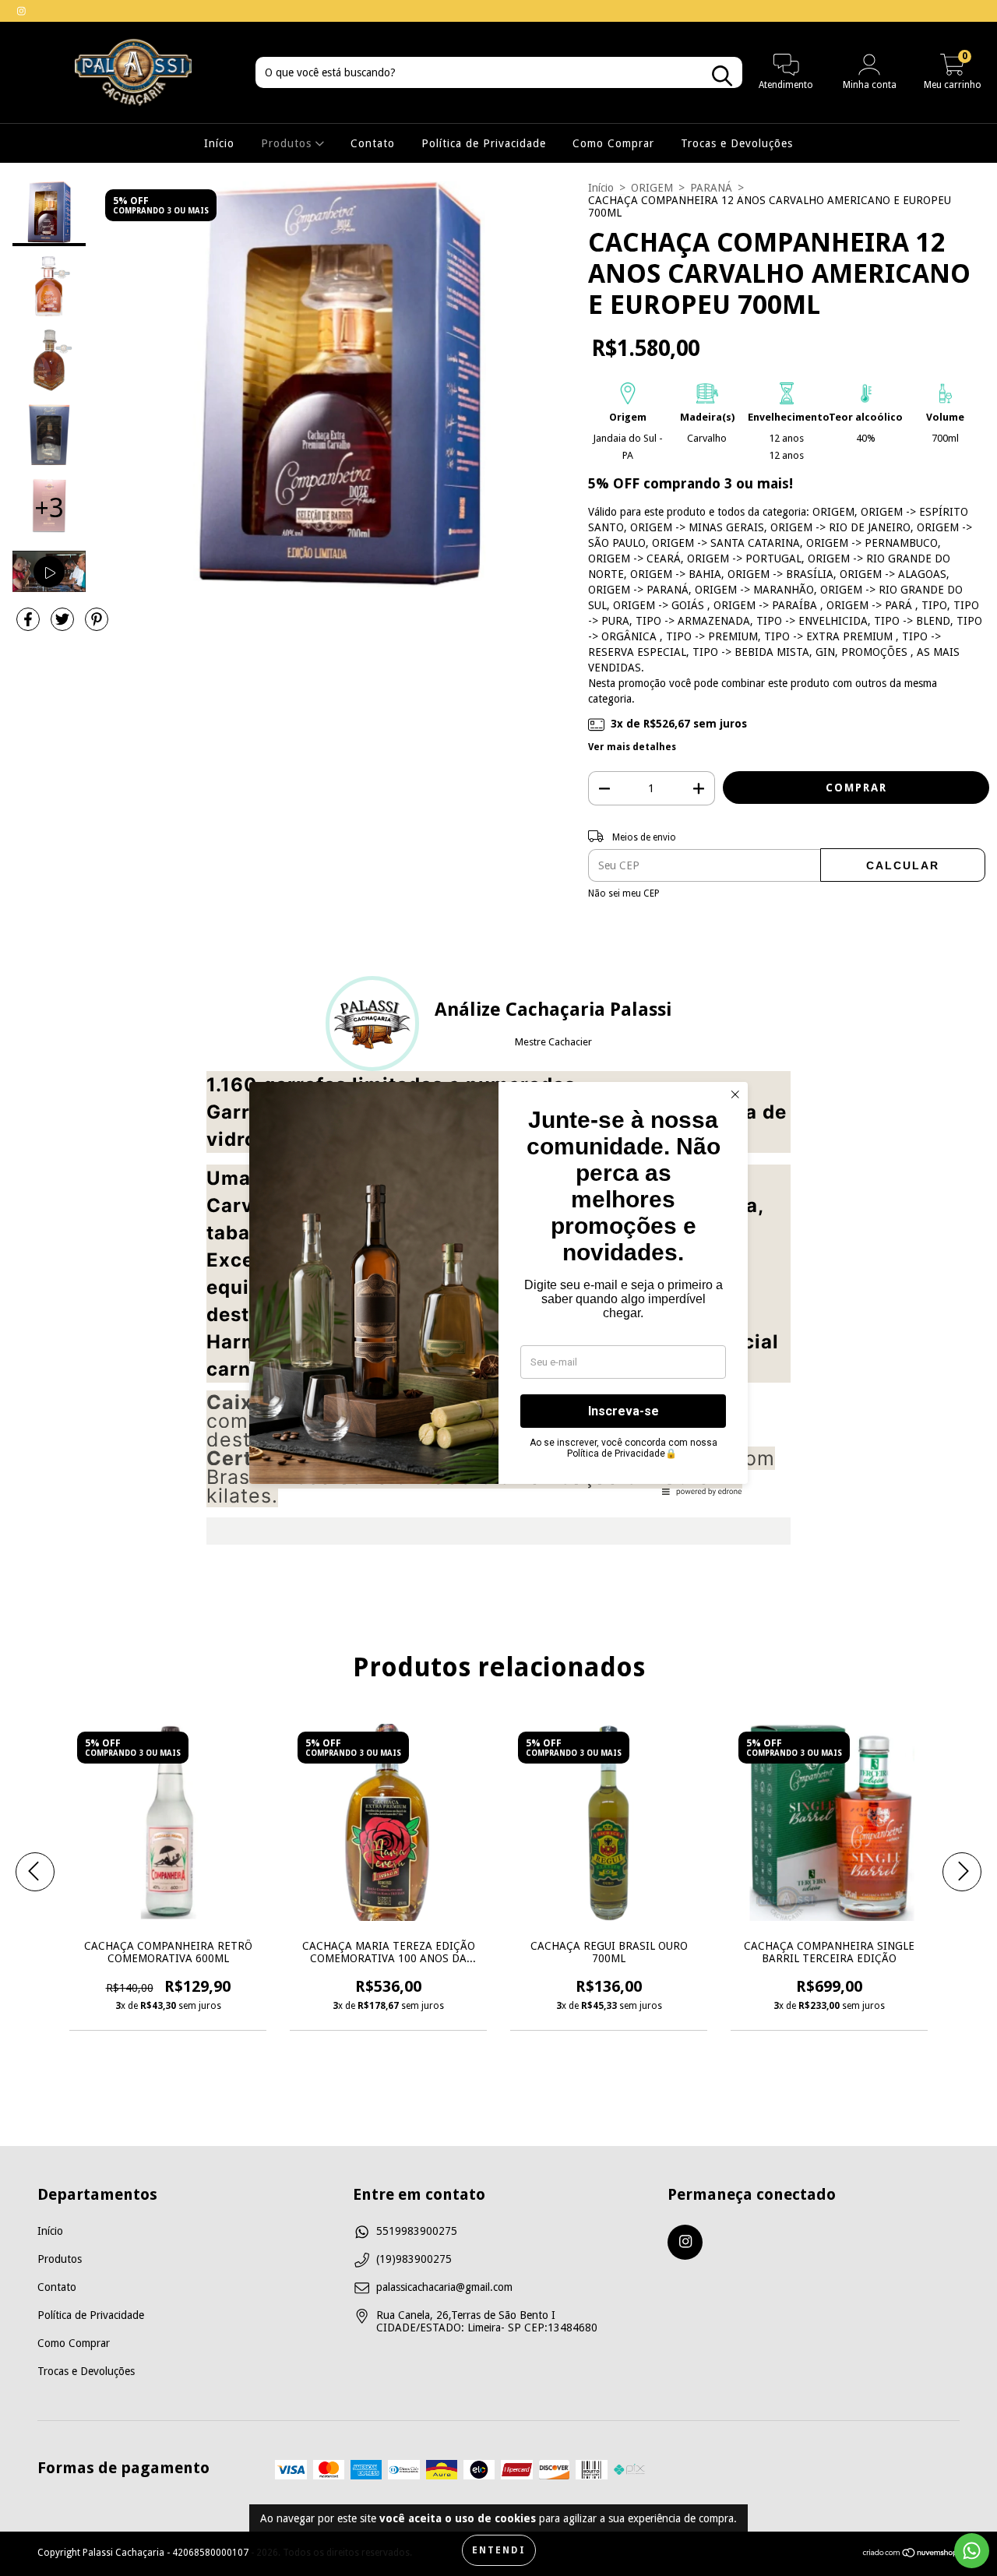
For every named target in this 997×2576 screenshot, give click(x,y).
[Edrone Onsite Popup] (498, 1288)
